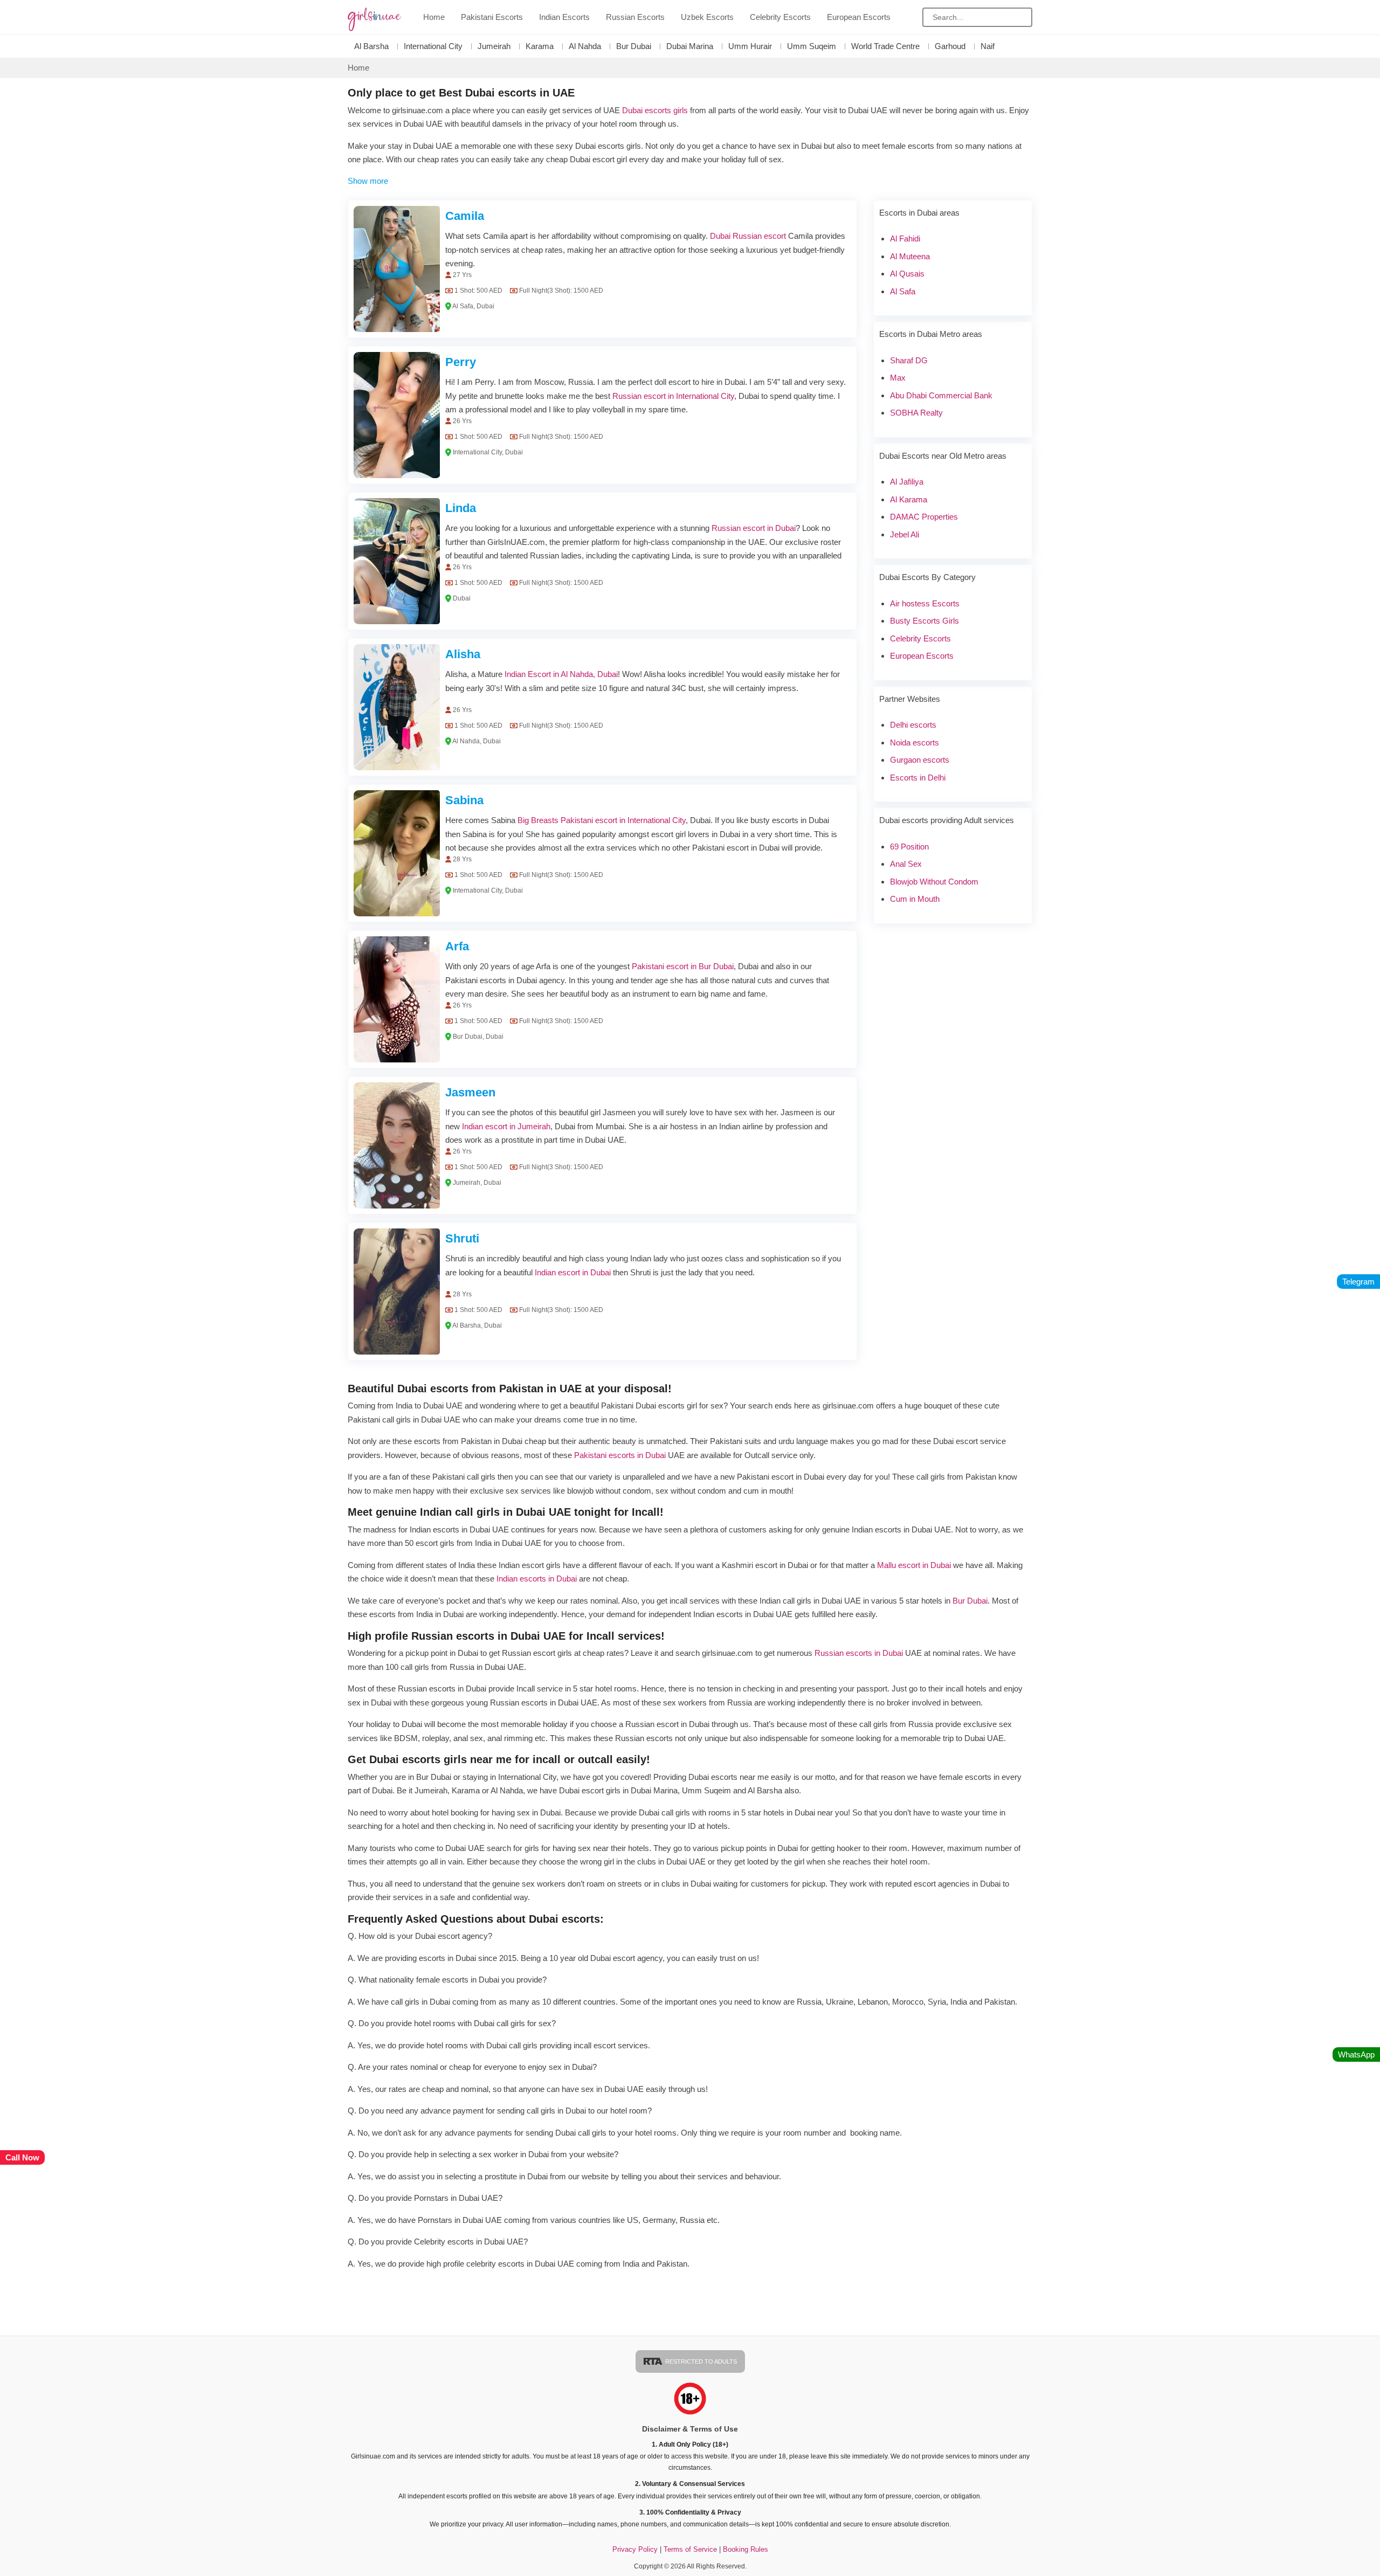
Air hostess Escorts (925, 603)
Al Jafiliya (907, 482)
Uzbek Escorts (707, 17)
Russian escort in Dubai (754, 528)
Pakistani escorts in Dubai (620, 1455)
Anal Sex (906, 864)
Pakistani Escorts (492, 17)
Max (898, 378)
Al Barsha (371, 46)
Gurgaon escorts (920, 760)
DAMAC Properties (924, 517)
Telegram (1358, 1282)
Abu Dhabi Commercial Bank (941, 395)
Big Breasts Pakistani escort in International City (602, 820)
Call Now (22, 2157)
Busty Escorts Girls (924, 621)
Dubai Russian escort (748, 236)
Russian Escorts (635, 17)
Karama (540, 46)
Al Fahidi (905, 239)
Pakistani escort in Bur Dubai (683, 966)
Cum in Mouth (915, 899)
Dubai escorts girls (655, 110)
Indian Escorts (564, 17)
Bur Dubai (634, 46)
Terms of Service (691, 2549)
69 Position (909, 847)
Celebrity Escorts (780, 17)
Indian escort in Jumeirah (506, 1126)
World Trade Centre (885, 46)
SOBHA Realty (916, 413)
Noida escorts (915, 743)
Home (434, 17)
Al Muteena (910, 256)
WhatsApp (1356, 2054)
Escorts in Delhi (918, 778)
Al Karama (909, 499)
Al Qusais (907, 274)
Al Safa (903, 291)
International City (433, 46)
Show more (368, 181)
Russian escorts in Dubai (859, 1653)
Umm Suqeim (812, 46)
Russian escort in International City (673, 396)
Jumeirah (494, 46)
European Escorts (859, 17)
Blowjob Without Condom (934, 882)
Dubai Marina (690, 46)
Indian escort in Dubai (573, 1272)
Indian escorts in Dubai (537, 1579)
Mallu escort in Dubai (914, 1565)
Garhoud (950, 46)
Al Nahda (585, 46)
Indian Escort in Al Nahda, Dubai (561, 674)
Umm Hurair (750, 46)
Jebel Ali (905, 534)
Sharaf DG (909, 360)
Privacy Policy (635, 2549)
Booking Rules (746, 2549)
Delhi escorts (913, 725)
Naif (988, 46)
